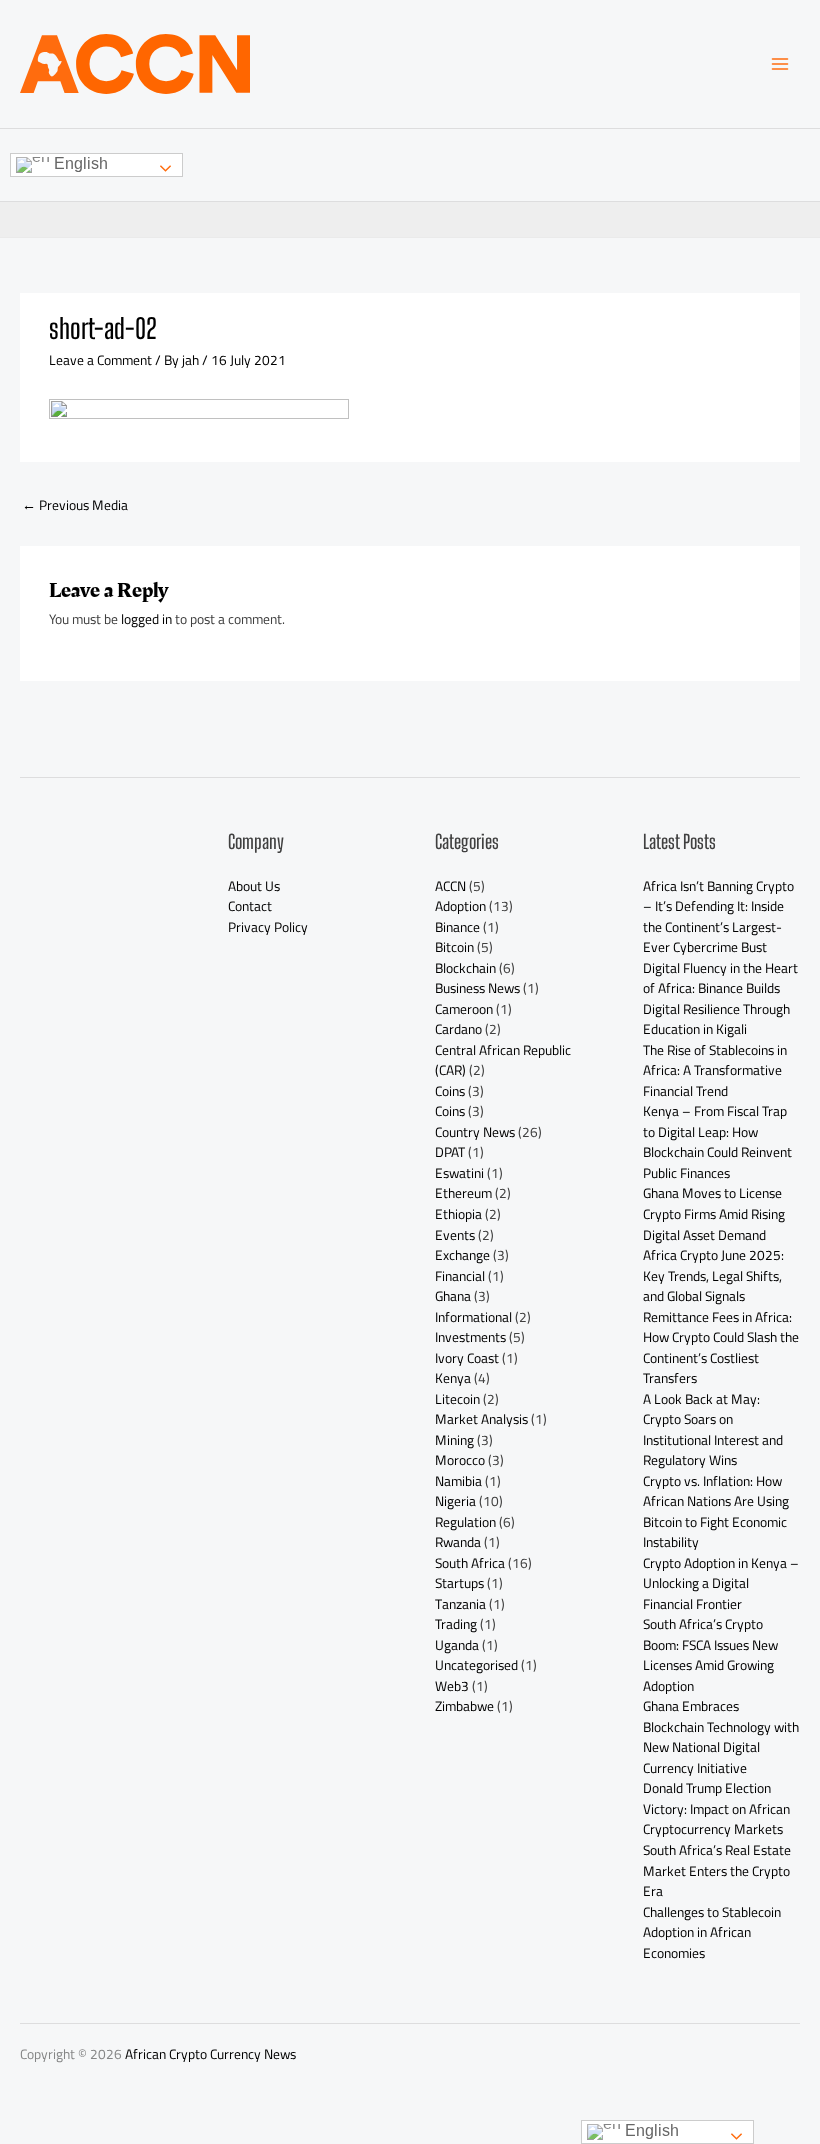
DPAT (450, 1152)
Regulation (465, 1522)
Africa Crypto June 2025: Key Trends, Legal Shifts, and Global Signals (713, 1275)
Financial (460, 1276)
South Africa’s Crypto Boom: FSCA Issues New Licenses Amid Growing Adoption (710, 1655)
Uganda (457, 1645)
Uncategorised (476, 1665)
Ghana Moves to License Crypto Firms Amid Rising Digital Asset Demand (714, 1213)
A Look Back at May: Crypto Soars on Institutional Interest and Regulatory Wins (713, 1430)
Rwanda (458, 1542)
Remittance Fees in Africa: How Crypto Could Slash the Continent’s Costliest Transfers (721, 1348)
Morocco (460, 1460)
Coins (450, 1091)
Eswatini (459, 1173)
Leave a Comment (100, 360)
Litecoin (457, 1399)
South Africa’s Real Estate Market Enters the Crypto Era (717, 1870)
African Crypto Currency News (210, 2054)
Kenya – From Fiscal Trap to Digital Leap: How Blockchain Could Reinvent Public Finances (717, 1142)
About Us (254, 886)
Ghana (453, 1296)
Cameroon (464, 1009)
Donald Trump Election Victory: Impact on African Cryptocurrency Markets (716, 1808)
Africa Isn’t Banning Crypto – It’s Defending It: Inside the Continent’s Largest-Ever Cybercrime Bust (718, 917)
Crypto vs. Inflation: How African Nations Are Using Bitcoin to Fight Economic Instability (716, 1512)
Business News (477, 988)
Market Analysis (481, 1419)
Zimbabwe (464, 1706)
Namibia (458, 1481)
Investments (470, 1337)
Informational (473, 1317)
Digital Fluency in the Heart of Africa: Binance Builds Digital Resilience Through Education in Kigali (720, 999)
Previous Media (75, 505)
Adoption (460, 906)
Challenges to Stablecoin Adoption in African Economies (712, 1932)
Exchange (462, 1255)
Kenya (453, 1378)
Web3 (452, 1686)
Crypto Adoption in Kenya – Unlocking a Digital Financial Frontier (721, 1583)
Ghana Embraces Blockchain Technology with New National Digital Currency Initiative (721, 1737)
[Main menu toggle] (780, 64)
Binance (457, 927)
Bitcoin (454, 947)
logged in (146, 619)
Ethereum (463, 1193)
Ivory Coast (467, 1358)
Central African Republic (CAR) (503, 1060)
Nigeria (455, 1501)
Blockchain (465, 968)
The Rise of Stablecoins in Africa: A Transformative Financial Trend (715, 1070)
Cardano (458, 1029)
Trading (456, 1624)
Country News (475, 1132)
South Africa (470, 1563)
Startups (459, 1583)
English (79, 163)
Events (455, 1235)
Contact (250, 906)
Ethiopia (458, 1214)
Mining (454, 1440)
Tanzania (460, 1604)
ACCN (450, 886)
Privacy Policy (268, 927)
